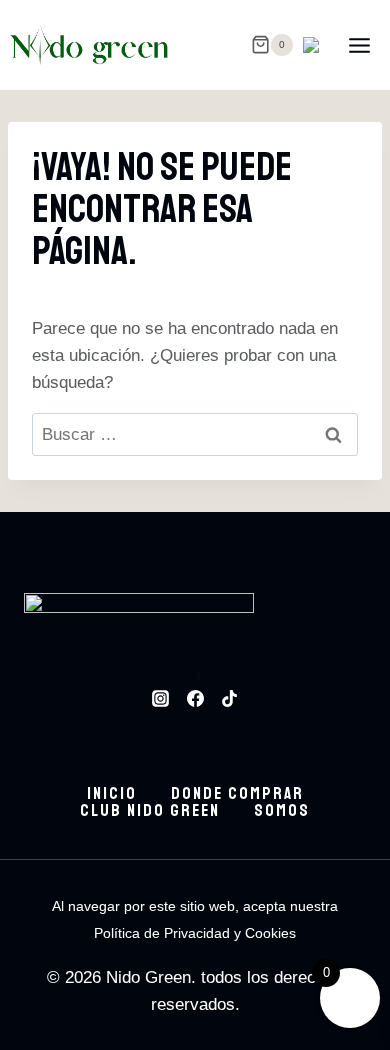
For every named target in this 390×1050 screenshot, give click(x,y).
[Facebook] (195, 698)
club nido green (150, 810)
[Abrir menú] (359, 45)
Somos (282, 810)
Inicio (112, 793)
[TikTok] (229, 698)
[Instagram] (161, 698)
